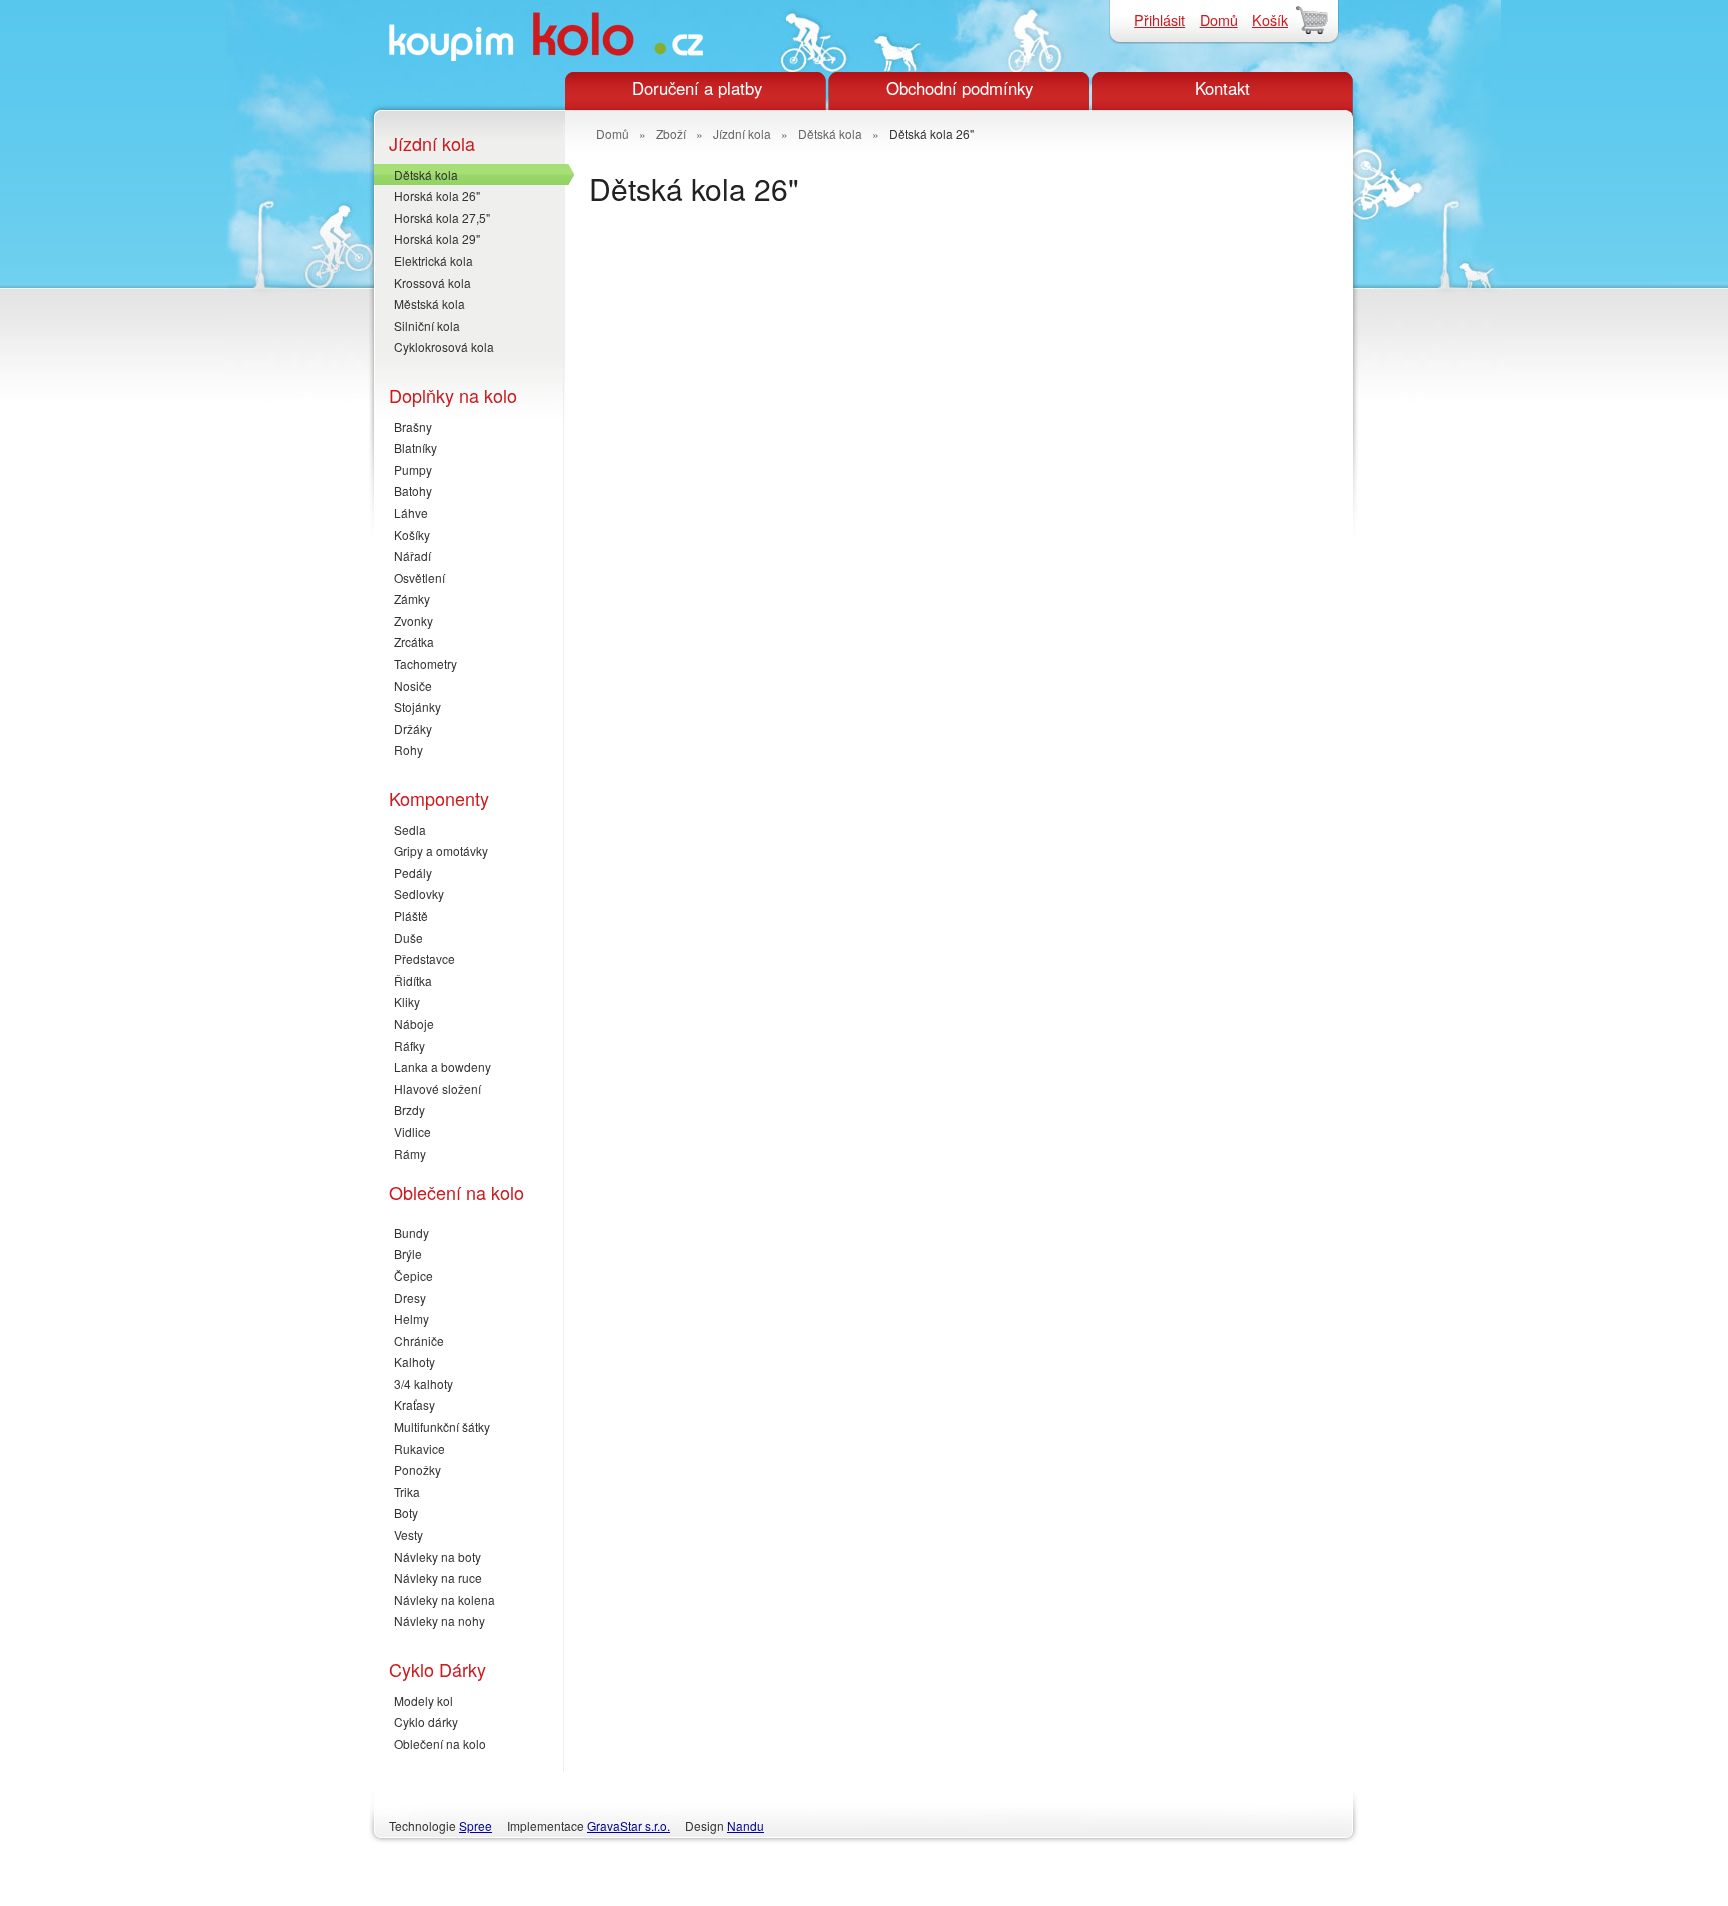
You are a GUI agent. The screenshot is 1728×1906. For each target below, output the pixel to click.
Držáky (413, 728)
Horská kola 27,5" (442, 217)
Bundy (411, 1232)
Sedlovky (419, 893)
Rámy (410, 1153)
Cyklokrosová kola (444, 346)
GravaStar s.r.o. (628, 1825)
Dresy (410, 1297)
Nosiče (413, 685)
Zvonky (413, 620)
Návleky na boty (437, 1556)
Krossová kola (432, 282)
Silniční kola (427, 325)
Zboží (671, 133)
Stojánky (417, 706)
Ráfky (409, 1045)
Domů (1219, 19)
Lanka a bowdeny (442, 1066)
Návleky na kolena (444, 1599)
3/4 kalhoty (423, 1383)
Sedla (410, 829)
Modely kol (423, 1700)
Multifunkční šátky (442, 1426)
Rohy (408, 749)
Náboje (414, 1023)
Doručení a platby (697, 88)
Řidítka (413, 980)
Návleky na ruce (438, 1577)
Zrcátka (414, 641)
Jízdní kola (742, 133)
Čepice (413, 1275)
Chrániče (419, 1340)
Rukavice (419, 1448)
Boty (406, 1512)
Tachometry (425, 663)
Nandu (745, 1825)
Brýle (408, 1253)
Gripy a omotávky (441, 850)
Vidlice (412, 1131)
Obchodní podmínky (959, 88)
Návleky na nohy (439, 1620)
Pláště (411, 915)
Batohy (413, 490)
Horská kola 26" (437, 195)
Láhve (411, 512)
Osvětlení (419, 577)
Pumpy (413, 469)
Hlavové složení (437, 1088)
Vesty (408, 1534)
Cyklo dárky (426, 1721)
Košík (1270, 19)
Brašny (413, 426)
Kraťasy (414, 1404)
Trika (407, 1491)
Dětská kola (426, 174)
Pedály (413, 872)
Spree (475, 1825)
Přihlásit (1159, 19)
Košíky (412, 534)
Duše (408, 937)
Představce (424, 958)
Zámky (412, 598)
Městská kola (429, 303)
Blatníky (415, 447)
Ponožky (417, 1469)
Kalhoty (414, 1361)
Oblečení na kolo (440, 1743)
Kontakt (1222, 88)
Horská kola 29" (437, 238)
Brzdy (409, 1109)
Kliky (407, 1001)
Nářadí (412, 555)
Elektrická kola (433, 260)
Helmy (411, 1318)
